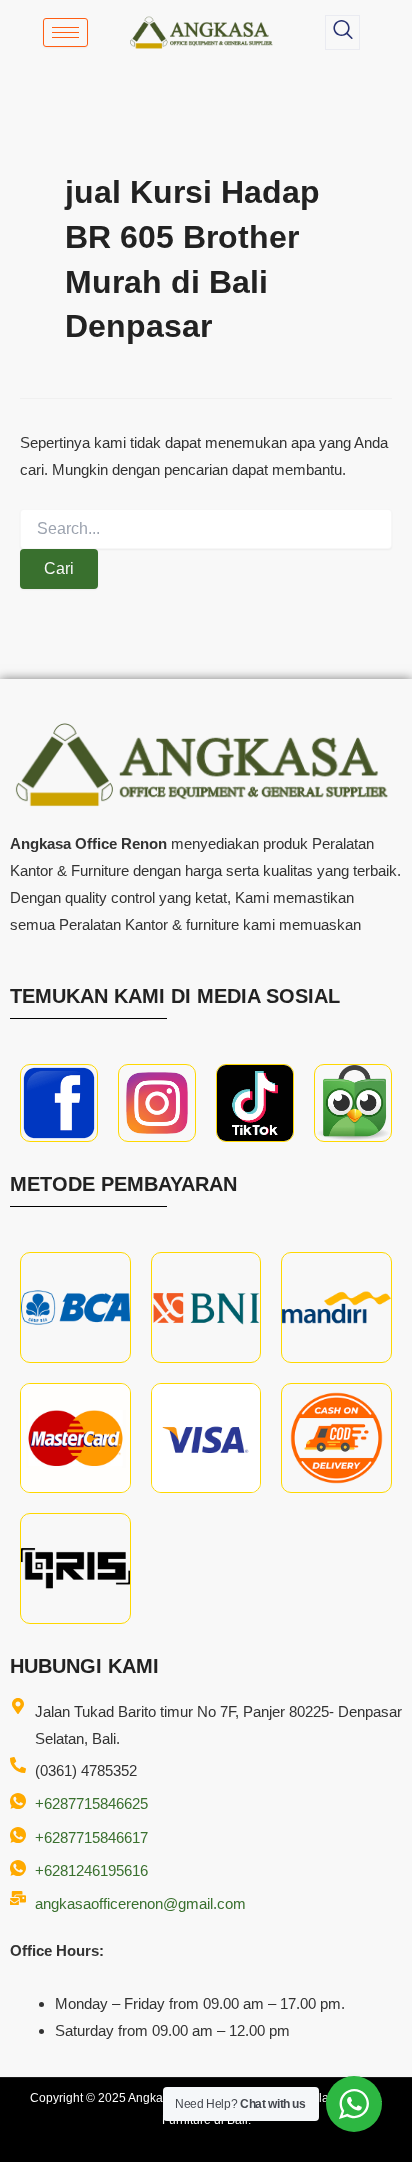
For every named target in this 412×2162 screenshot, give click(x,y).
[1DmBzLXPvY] (59, 1103)
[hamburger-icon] (65, 32)
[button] (342, 32)
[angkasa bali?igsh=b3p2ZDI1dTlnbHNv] (157, 1103)
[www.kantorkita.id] (203, 32)
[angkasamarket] (353, 1103)
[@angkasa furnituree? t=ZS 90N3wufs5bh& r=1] (255, 1103)
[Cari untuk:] (206, 529)
